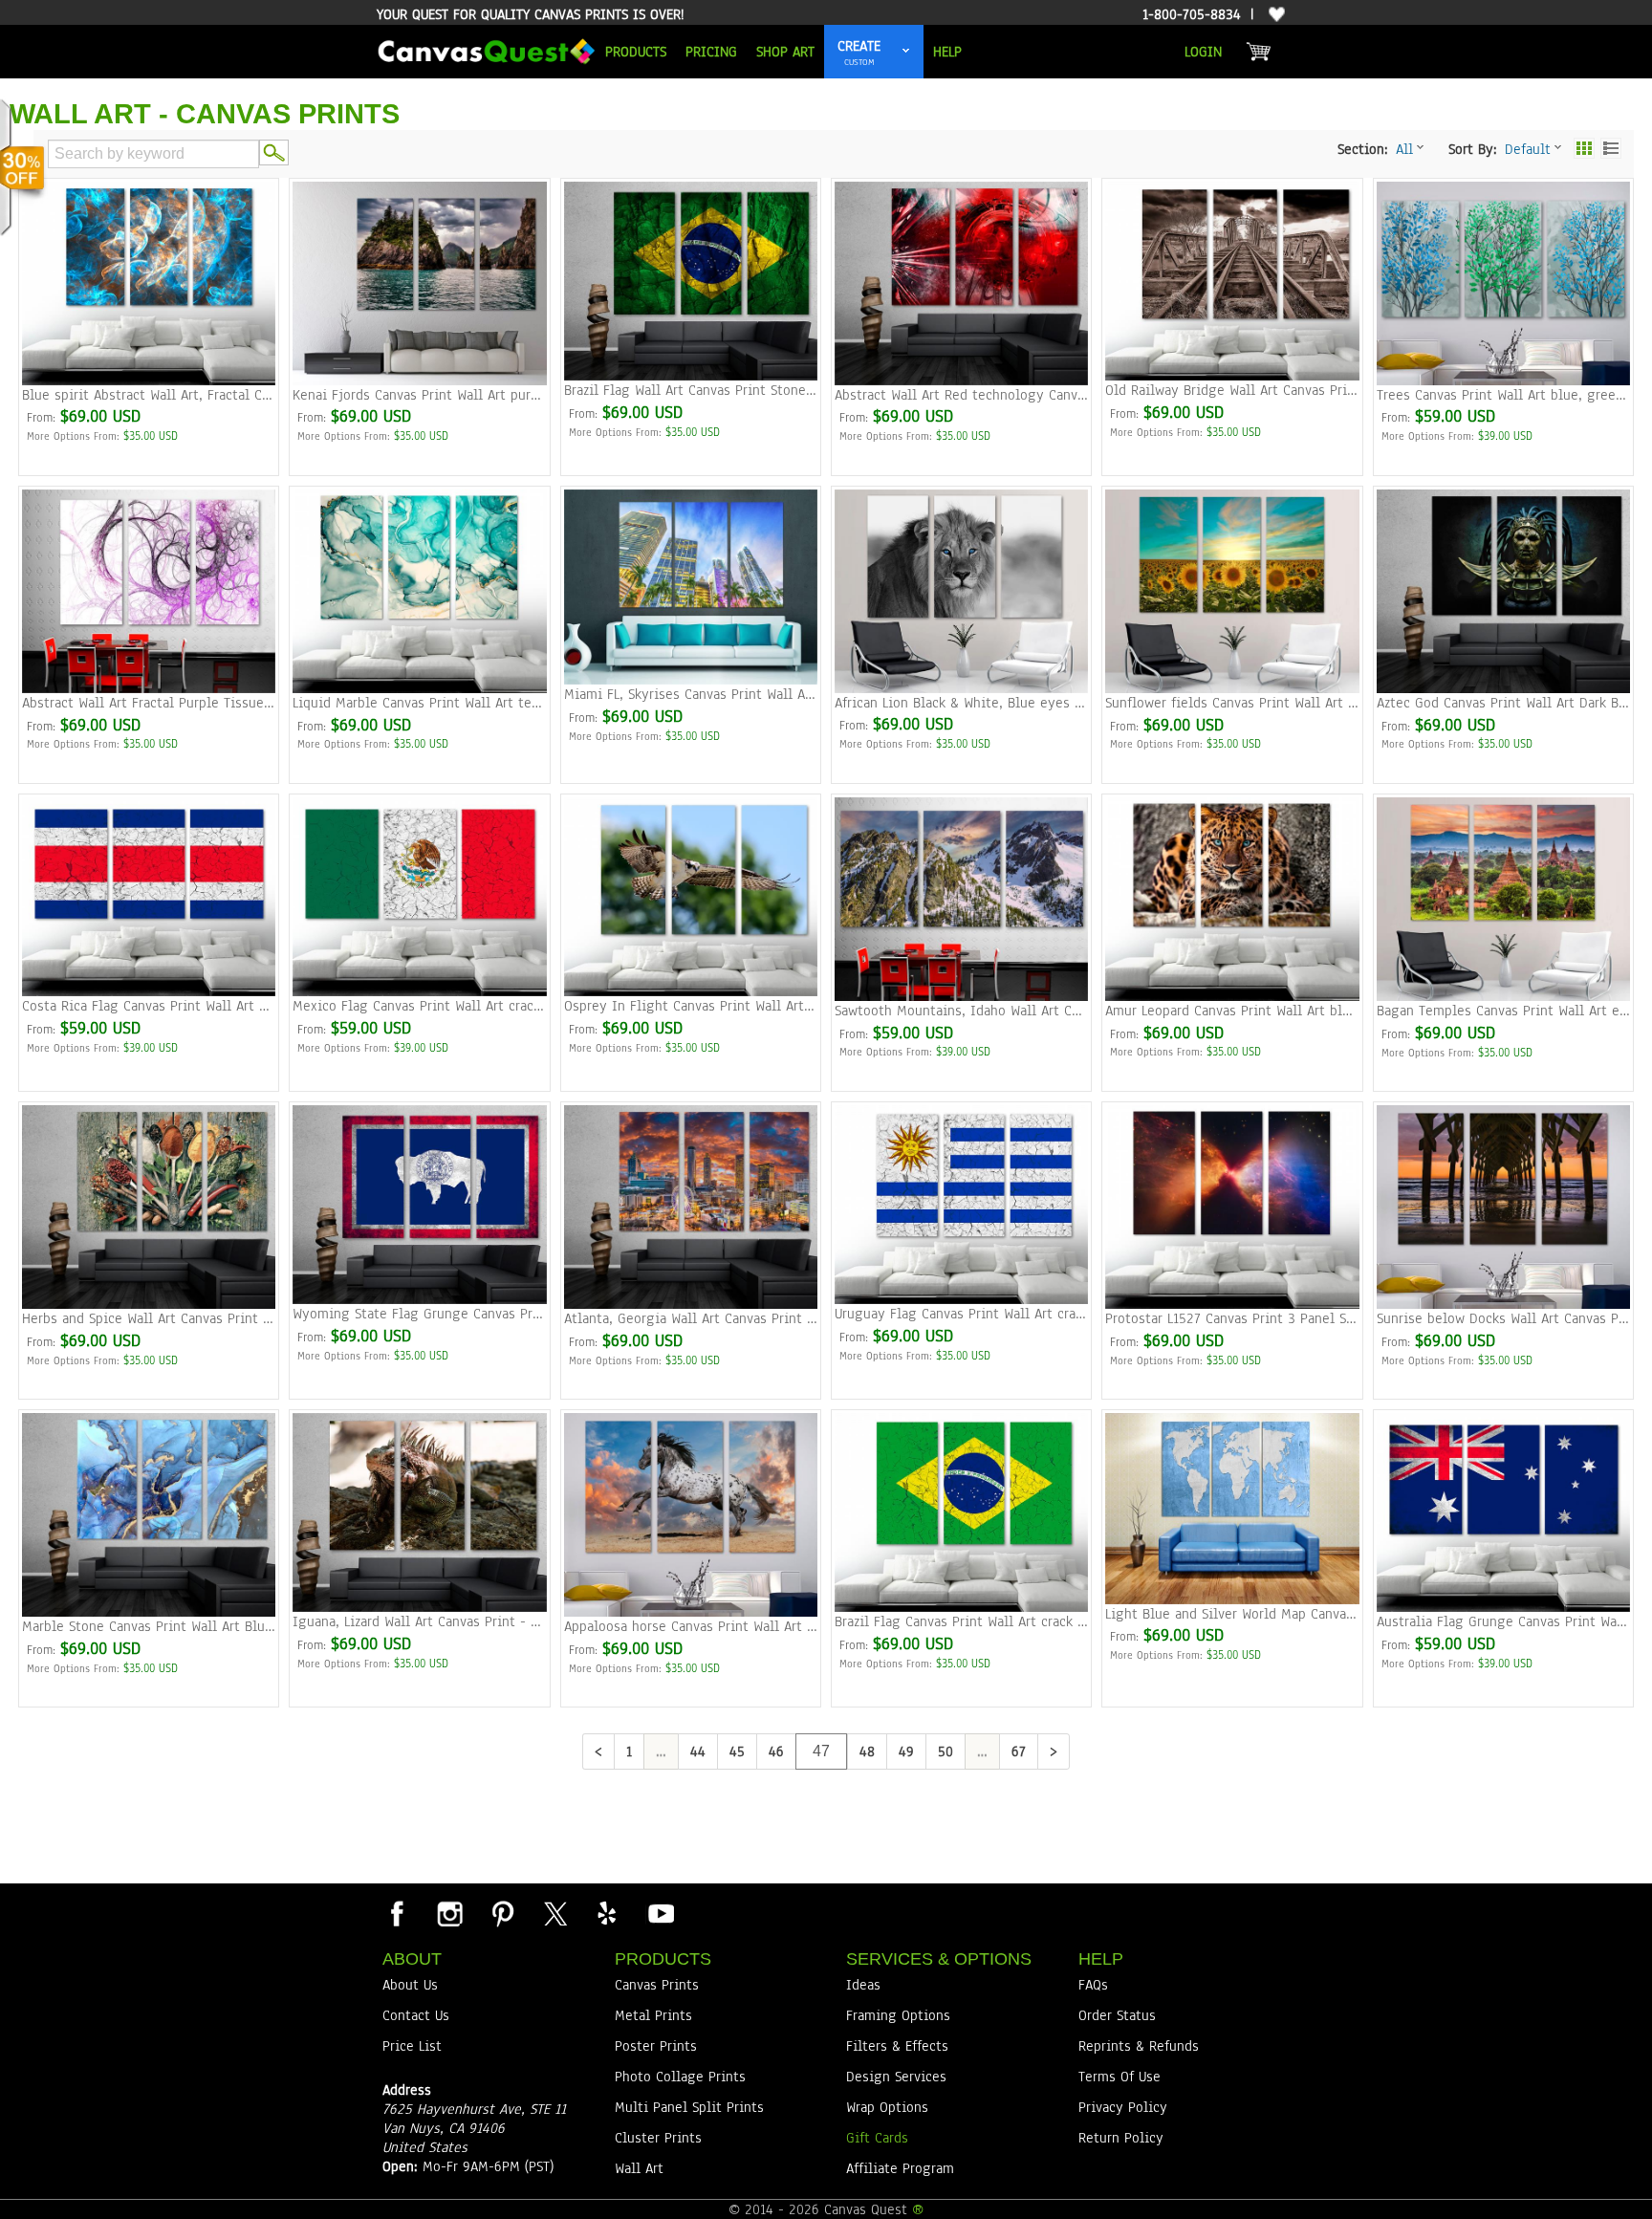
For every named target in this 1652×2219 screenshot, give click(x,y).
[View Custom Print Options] (906, 52)
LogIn (1203, 52)
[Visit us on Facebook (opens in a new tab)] (397, 1913)
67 (1019, 1751)
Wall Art (639, 2168)
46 (776, 1751)
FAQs (1093, 1985)
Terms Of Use (1119, 2077)
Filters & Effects (897, 2046)
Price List (412, 2046)
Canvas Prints (657, 1985)
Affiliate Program (900, 2168)
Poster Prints (656, 2046)
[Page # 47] (821, 1751)
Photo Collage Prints (680, 2077)
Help (947, 52)
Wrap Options (887, 2107)
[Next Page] (1054, 1751)
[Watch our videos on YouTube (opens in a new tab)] (660, 1913)
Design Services (896, 2077)
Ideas (863, 1985)
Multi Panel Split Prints (689, 2107)
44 (698, 1751)
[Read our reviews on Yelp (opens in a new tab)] (607, 1913)
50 (946, 1751)
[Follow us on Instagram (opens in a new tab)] (449, 1913)
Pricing (711, 52)
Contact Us (416, 2015)
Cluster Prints (658, 2138)
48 (867, 1751)
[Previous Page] (598, 1751)
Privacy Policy (1123, 2107)
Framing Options (898, 2015)
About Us (410, 1985)
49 (906, 1751)
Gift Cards (877, 2138)
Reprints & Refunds (1139, 2046)
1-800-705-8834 (1192, 14)
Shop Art (785, 52)
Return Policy (1121, 2138)
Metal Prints (653, 2015)
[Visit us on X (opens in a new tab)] (554, 1913)
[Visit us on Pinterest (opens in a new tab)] (502, 1913)
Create (859, 46)
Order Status (1117, 2015)
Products (636, 52)
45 (737, 1751)
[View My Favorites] (1274, 15)
